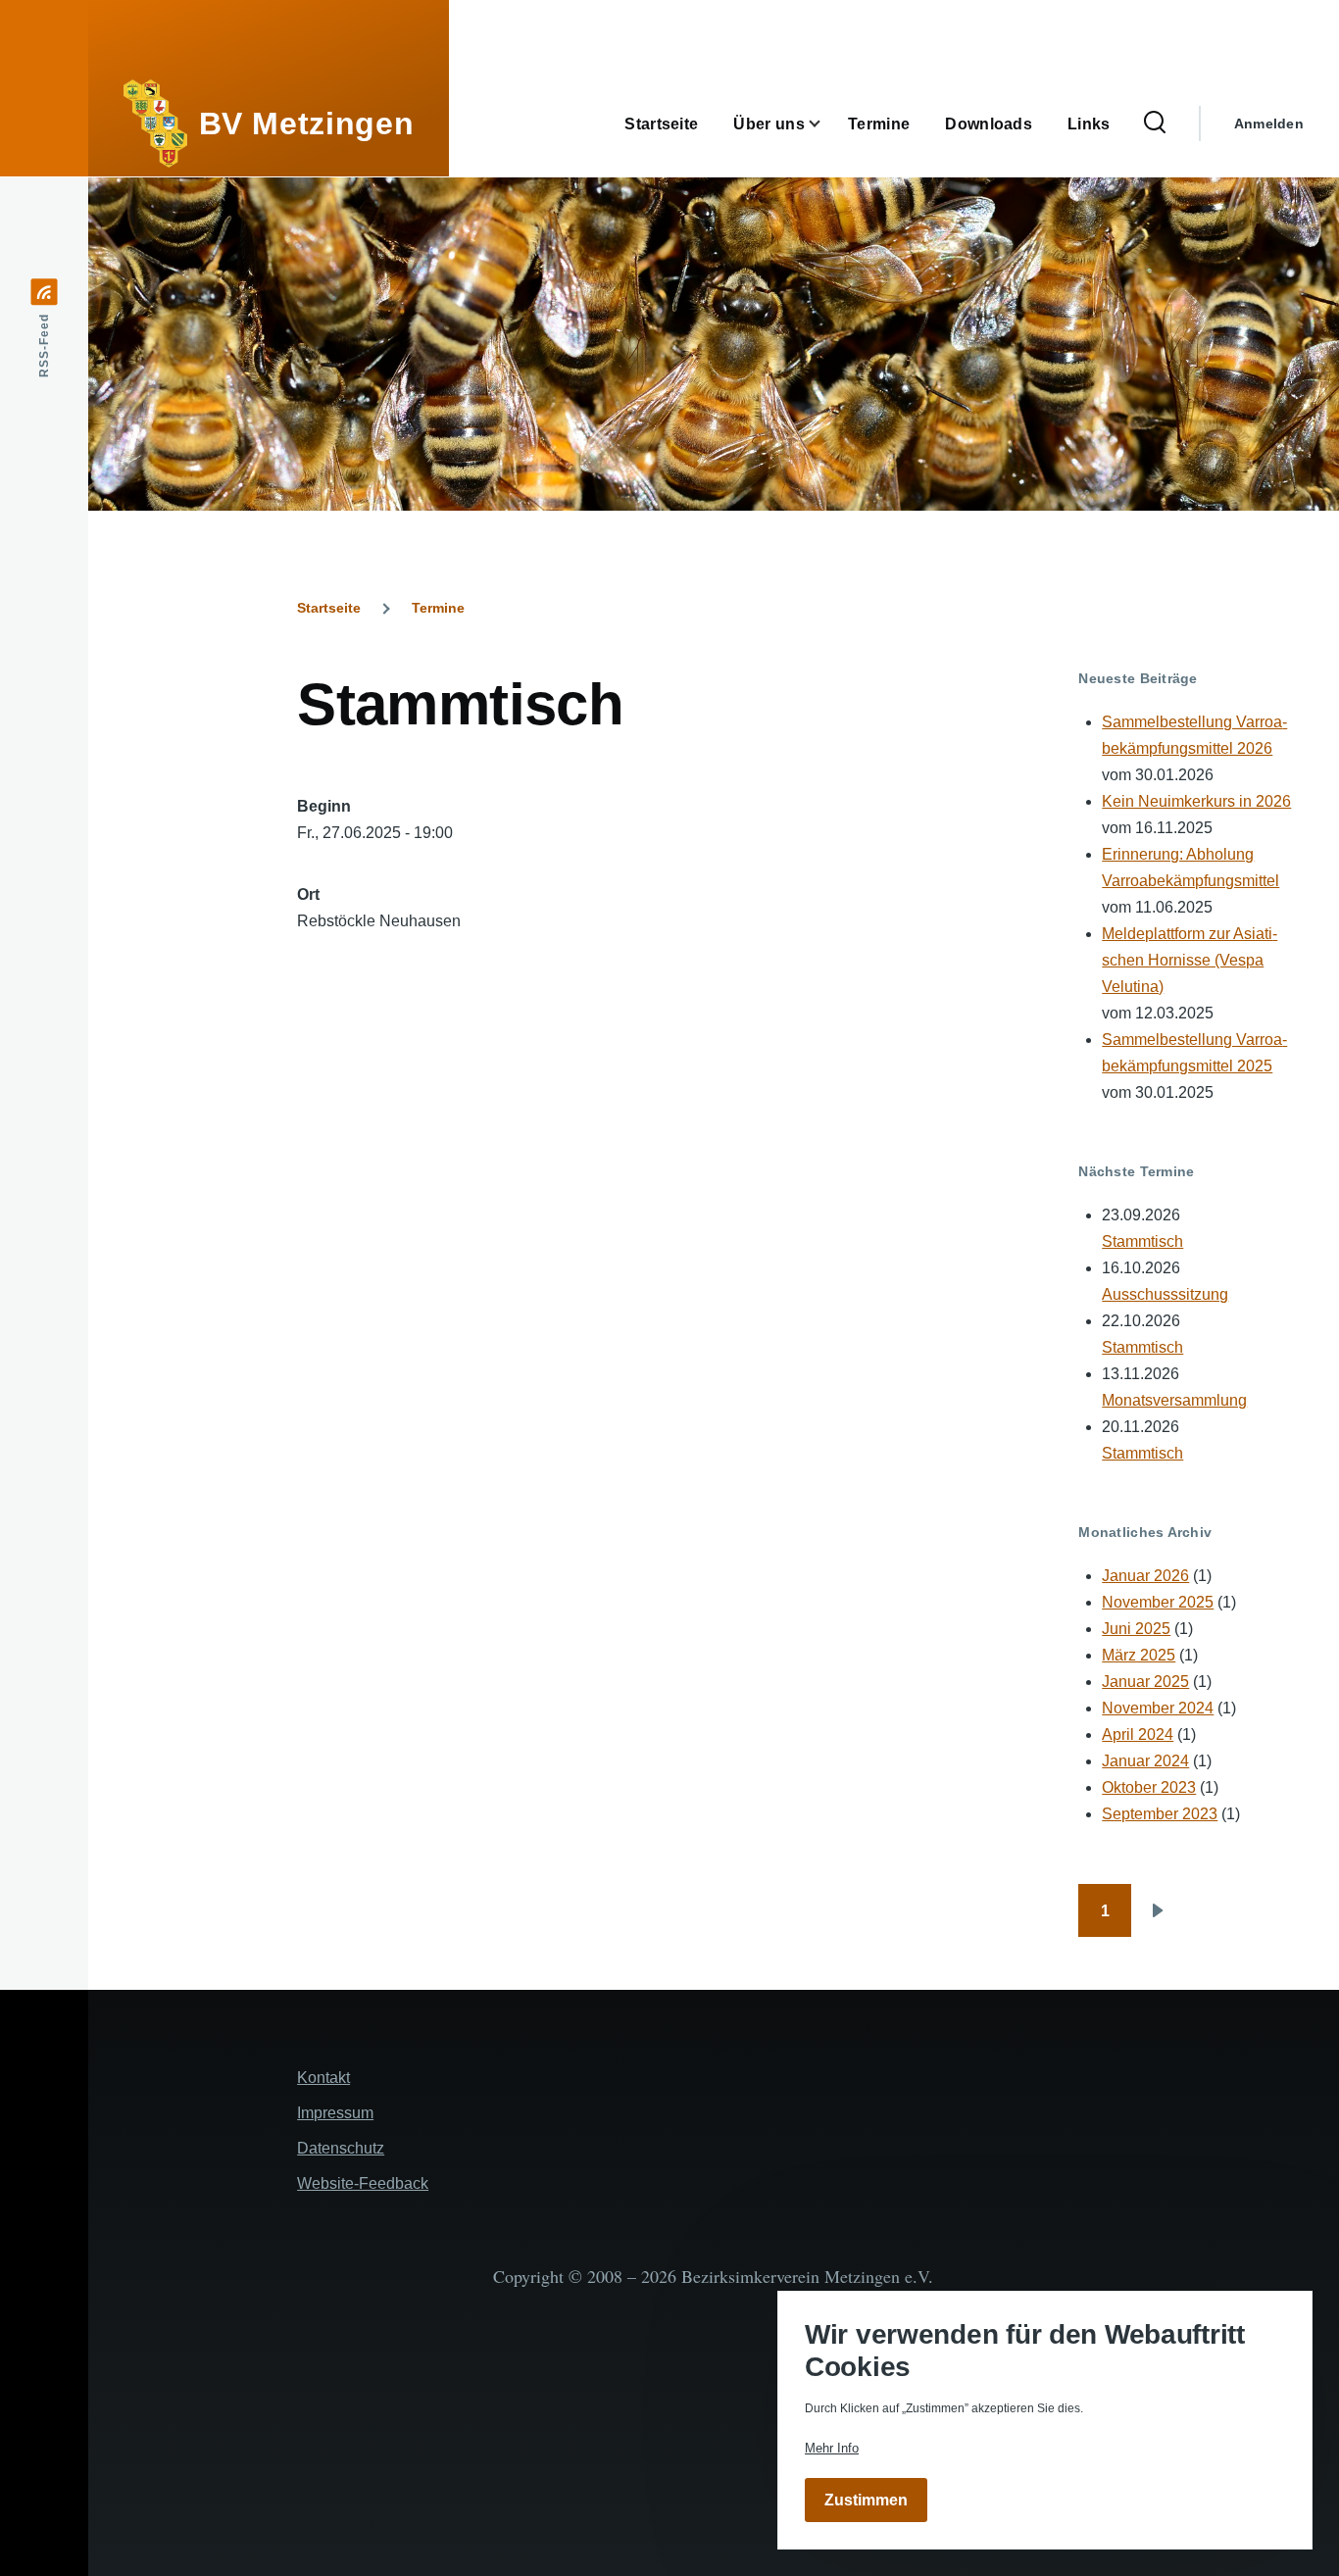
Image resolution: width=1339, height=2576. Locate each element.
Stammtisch (1142, 1241)
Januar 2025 (1145, 1682)
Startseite (329, 608)
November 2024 (1158, 1708)
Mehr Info (832, 2448)
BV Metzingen (307, 124)
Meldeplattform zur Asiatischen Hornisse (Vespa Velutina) (1190, 960)
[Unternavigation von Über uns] (826, 124)
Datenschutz (341, 2148)
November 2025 (1158, 1602)
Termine (438, 608)
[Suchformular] (1155, 124)
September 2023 (1160, 1814)
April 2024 (1138, 1734)
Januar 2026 (1145, 1576)
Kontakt (323, 2078)
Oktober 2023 (1149, 1787)
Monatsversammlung (1174, 1400)
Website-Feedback (363, 2183)
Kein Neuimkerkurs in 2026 (1196, 801)
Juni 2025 (1136, 1629)
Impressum (335, 2113)
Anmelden (1269, 124)
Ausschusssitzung (1165, 1294)
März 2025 (1139, 1655)
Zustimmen (866, 2500)
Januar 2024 (1145, 1761)
